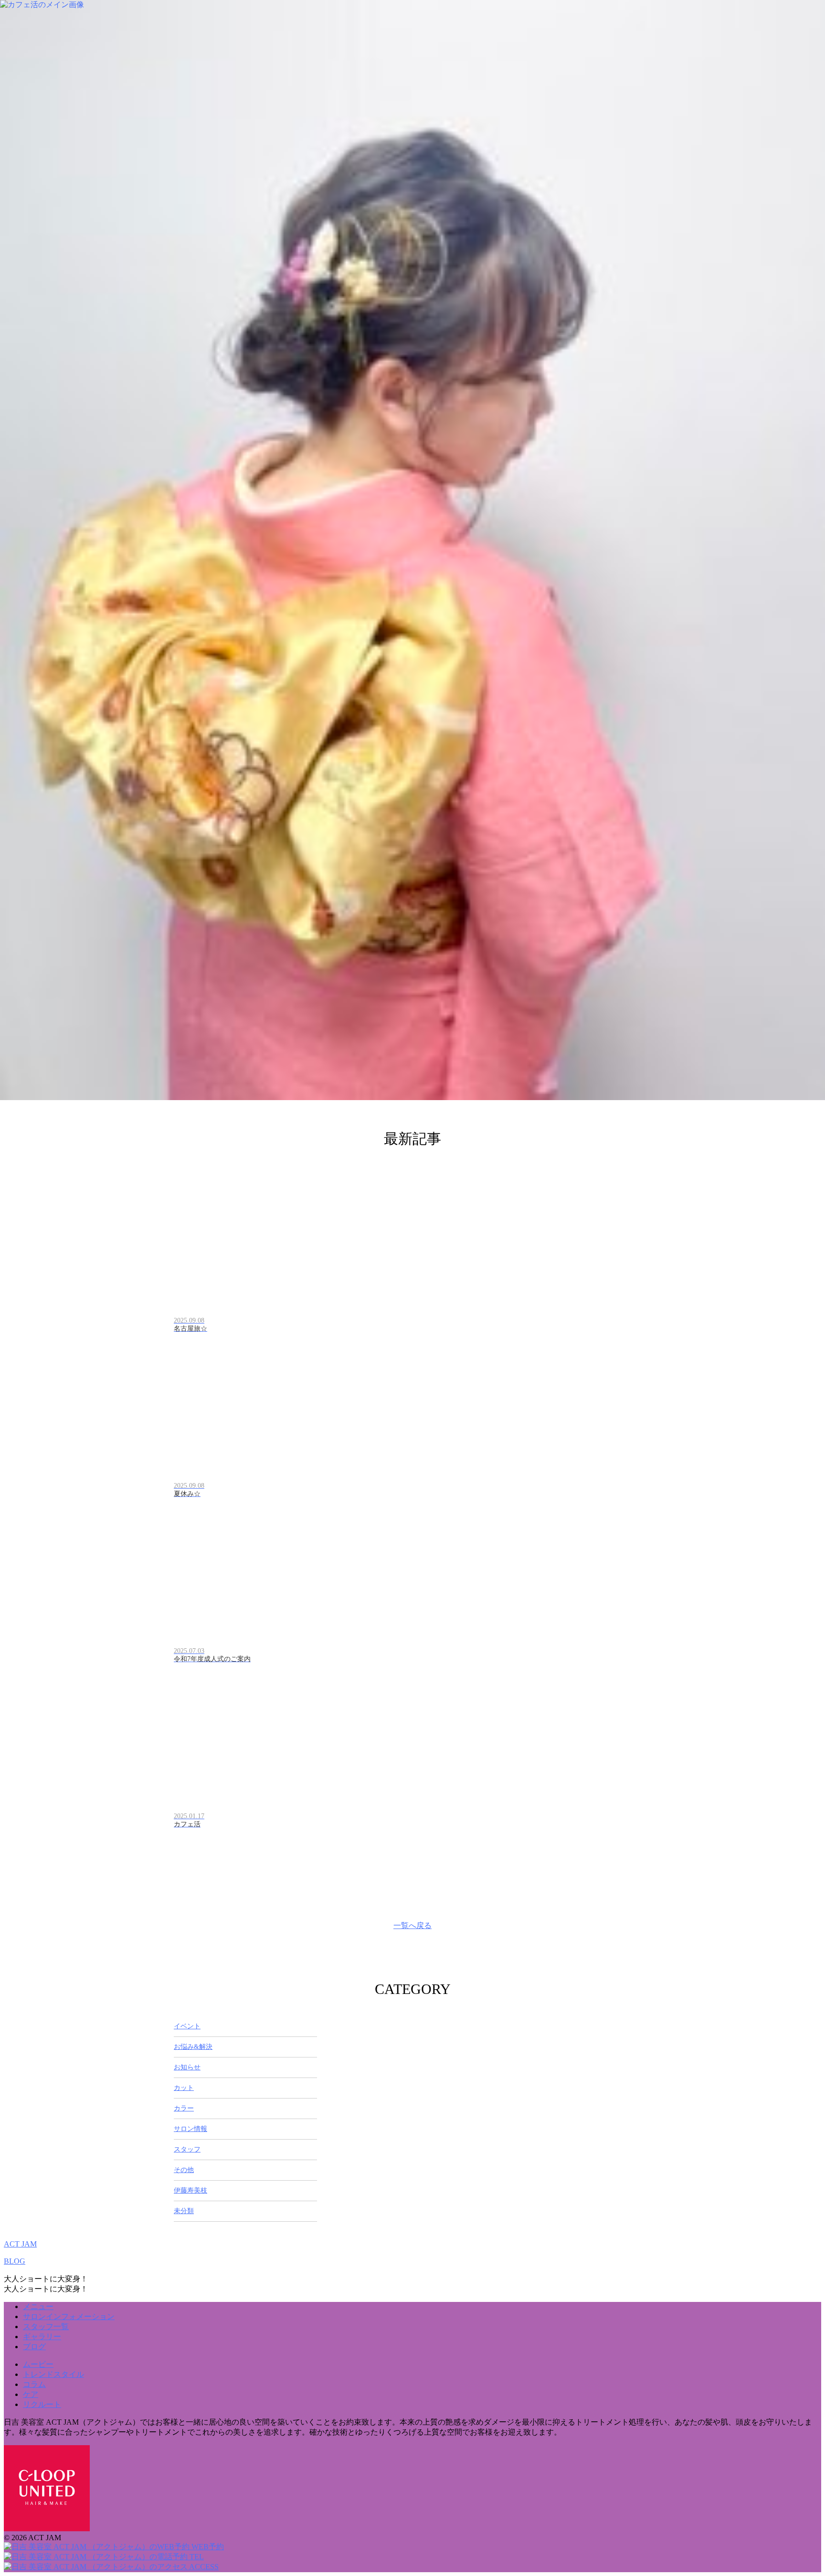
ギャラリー (42, 2337)
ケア (31, 2394)
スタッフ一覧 (46, 2327)
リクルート (42, 2404)
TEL (196, 2557)
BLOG (15, 2261)
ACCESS (203, 2567)
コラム (34, 2384)
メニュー (38, 2306)
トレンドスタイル (53, 2374)
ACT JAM (20, 2244)
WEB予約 (207, 2547)
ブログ (34, 2347)
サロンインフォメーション (69, 2316)
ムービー (38, 2364)
